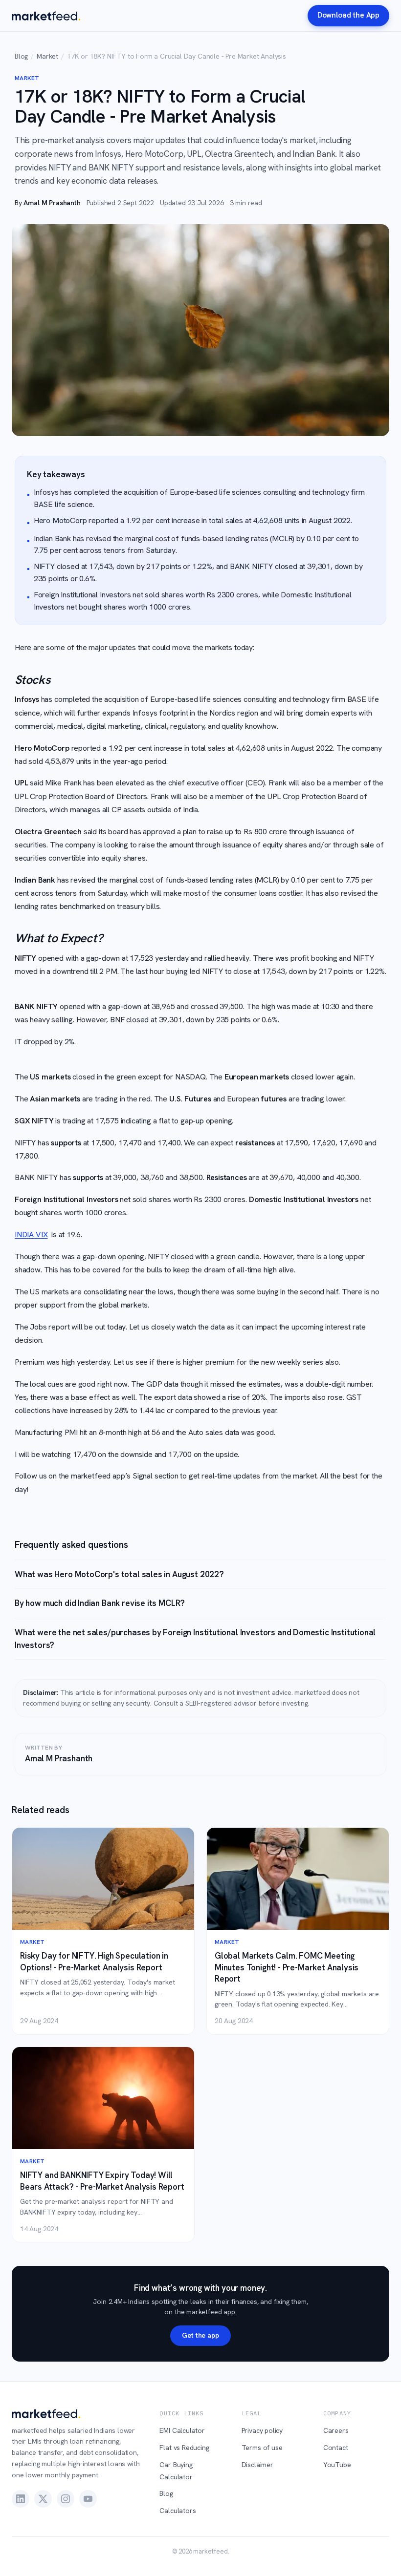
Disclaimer (257, 2465)
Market (47, 56)
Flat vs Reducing (184, 2448)
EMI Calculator (182, 2430)
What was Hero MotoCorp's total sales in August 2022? (119, 1574)
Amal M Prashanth (52, 203)
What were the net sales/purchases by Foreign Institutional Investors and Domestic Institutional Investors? (195, 1639)
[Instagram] (66, 2499)
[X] (43, 2499)
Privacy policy (262, 2430)
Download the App (348, 15)
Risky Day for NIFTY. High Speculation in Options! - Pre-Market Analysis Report (94, 1961)
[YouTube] (88, 2499)
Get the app (200, 2335)
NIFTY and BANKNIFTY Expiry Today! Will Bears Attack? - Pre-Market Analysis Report (102, 2181)
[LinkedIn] (21, 2499)
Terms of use (262, 2448)
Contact (336, 2448)
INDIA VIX (31, 1235)
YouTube (337, 2465)
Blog (21, 56)
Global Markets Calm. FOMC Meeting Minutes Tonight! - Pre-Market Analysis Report (287, 1967)
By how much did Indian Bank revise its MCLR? (100, 1603)
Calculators (178, 2511)
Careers (336, 2430)
